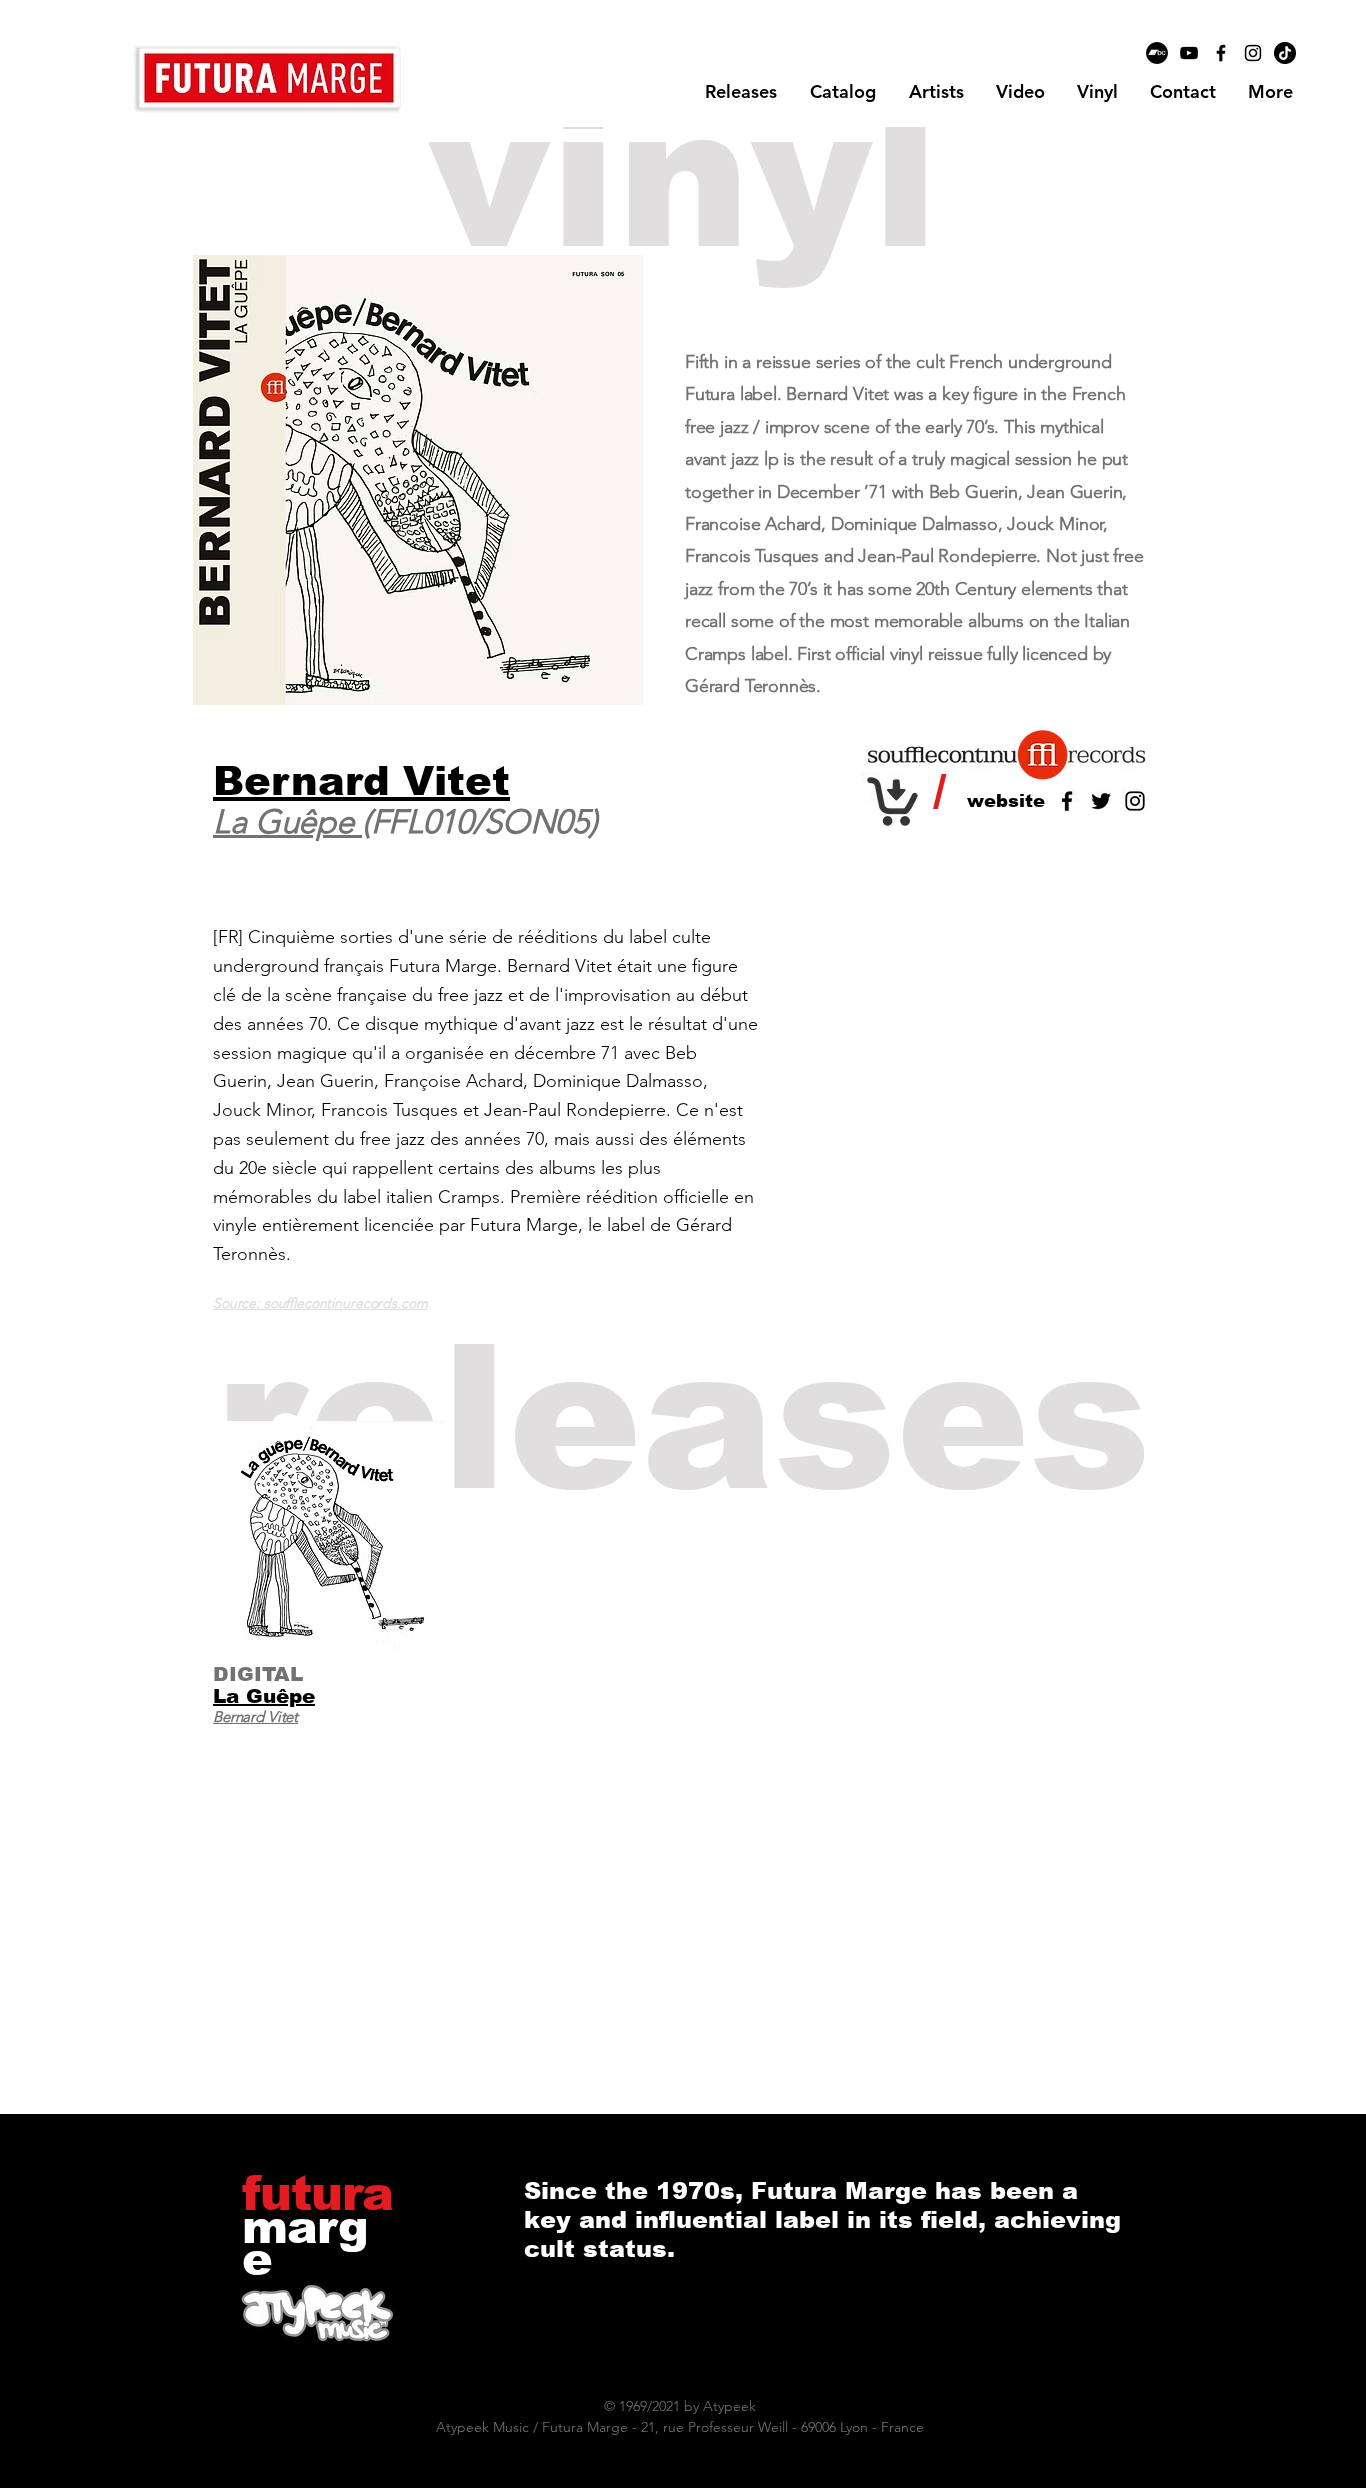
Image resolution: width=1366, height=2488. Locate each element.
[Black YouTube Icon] (1189, 53)
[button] (936, 92)
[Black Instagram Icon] (1253, 53)
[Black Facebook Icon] (1221, 53)
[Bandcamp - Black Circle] (1157, 53)
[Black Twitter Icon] (1101, 801)
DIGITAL (258, 1674)
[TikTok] (1285, 53)
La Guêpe (287, 822)
